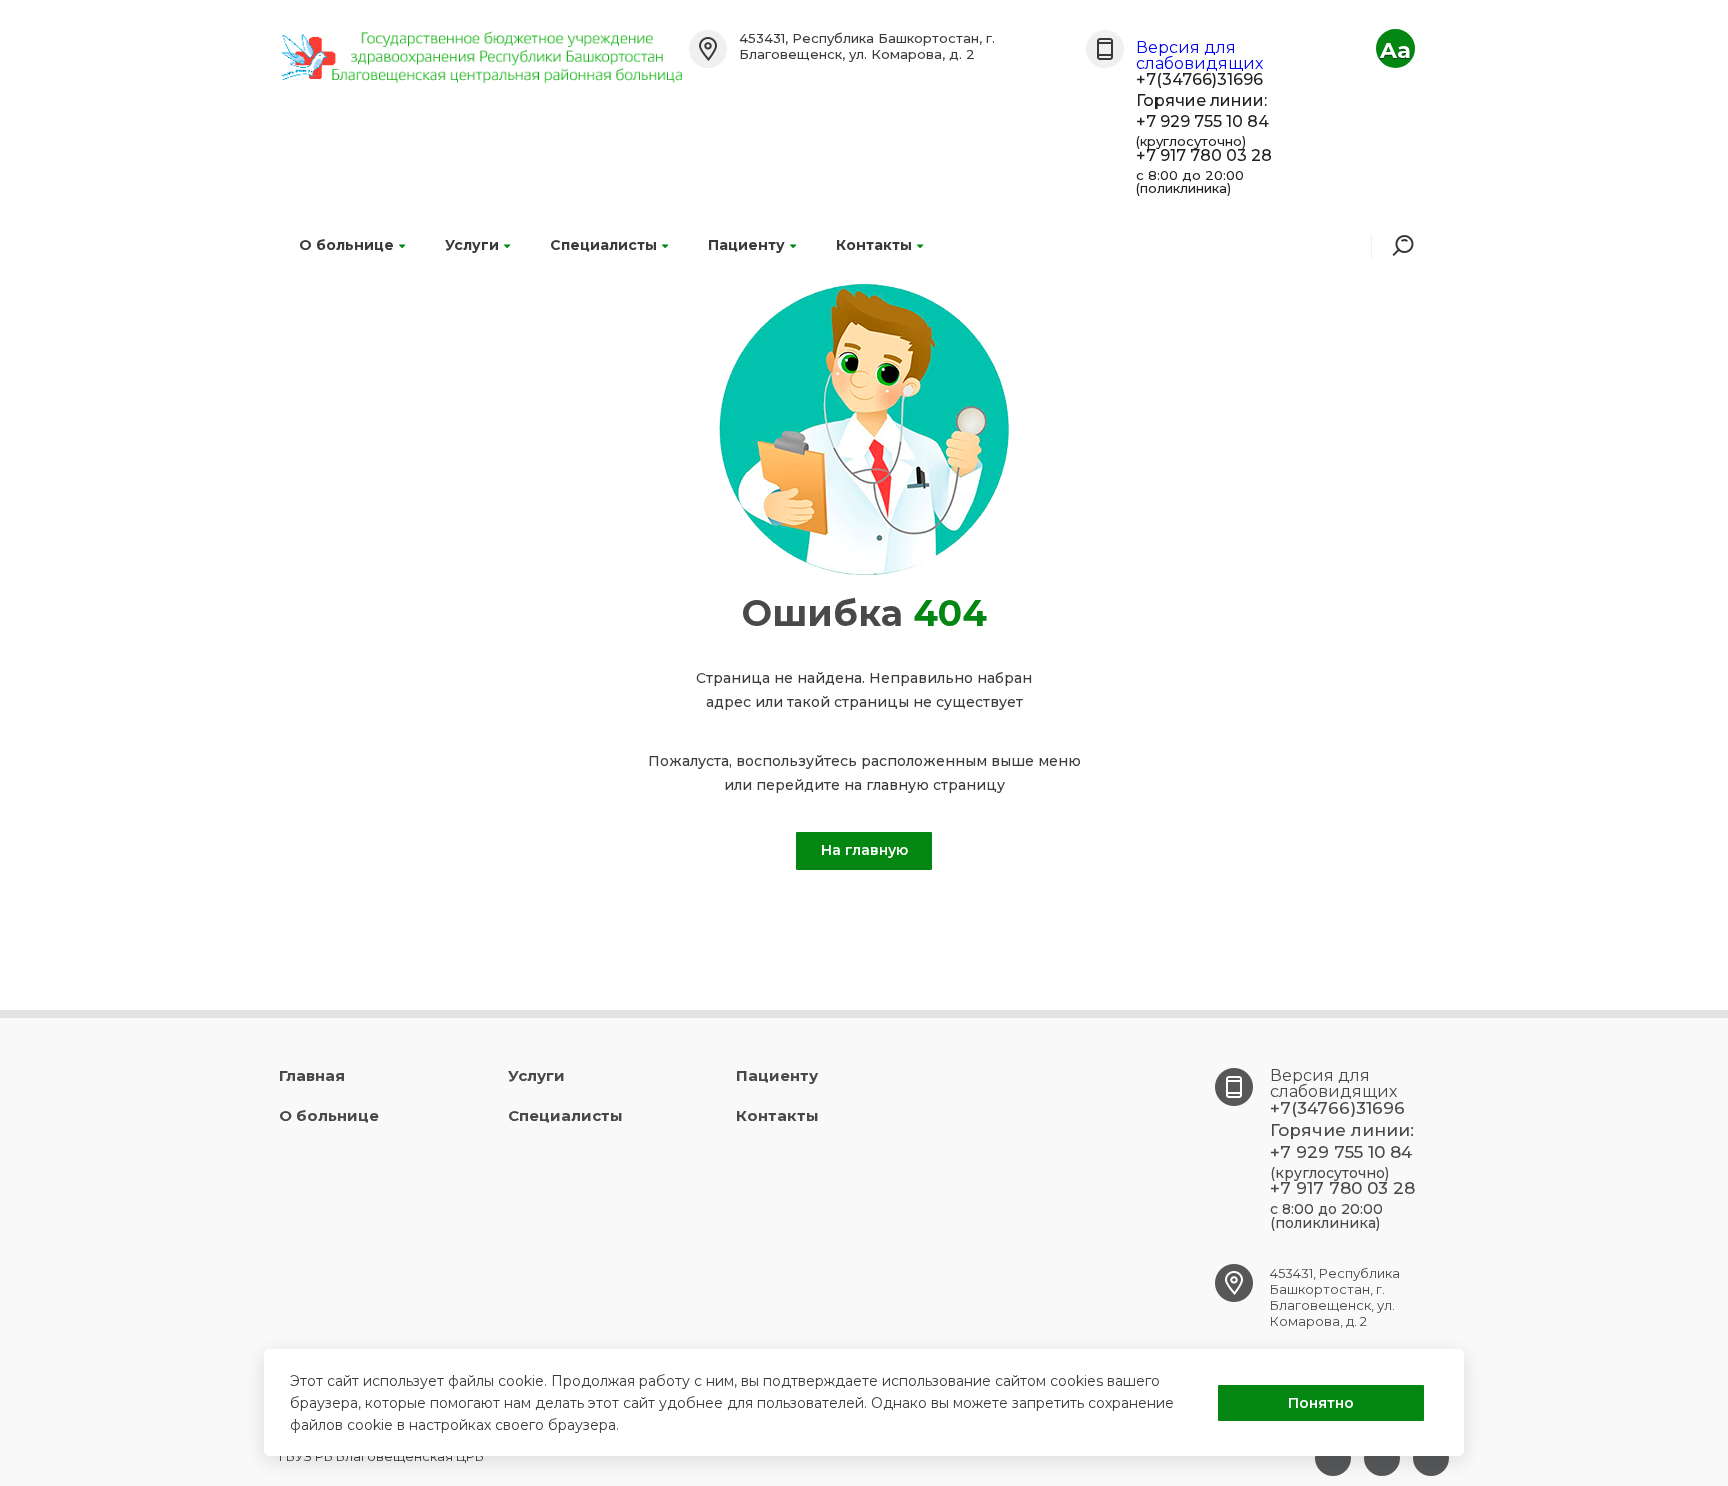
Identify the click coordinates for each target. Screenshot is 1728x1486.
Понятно (1321, 1403)
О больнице (346, 245)
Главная (312, 1075)
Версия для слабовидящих (1199, 55)
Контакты (874, 245)
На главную (864, 850)
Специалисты (603, 245)
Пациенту (746, 245)
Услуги (472, 245)
